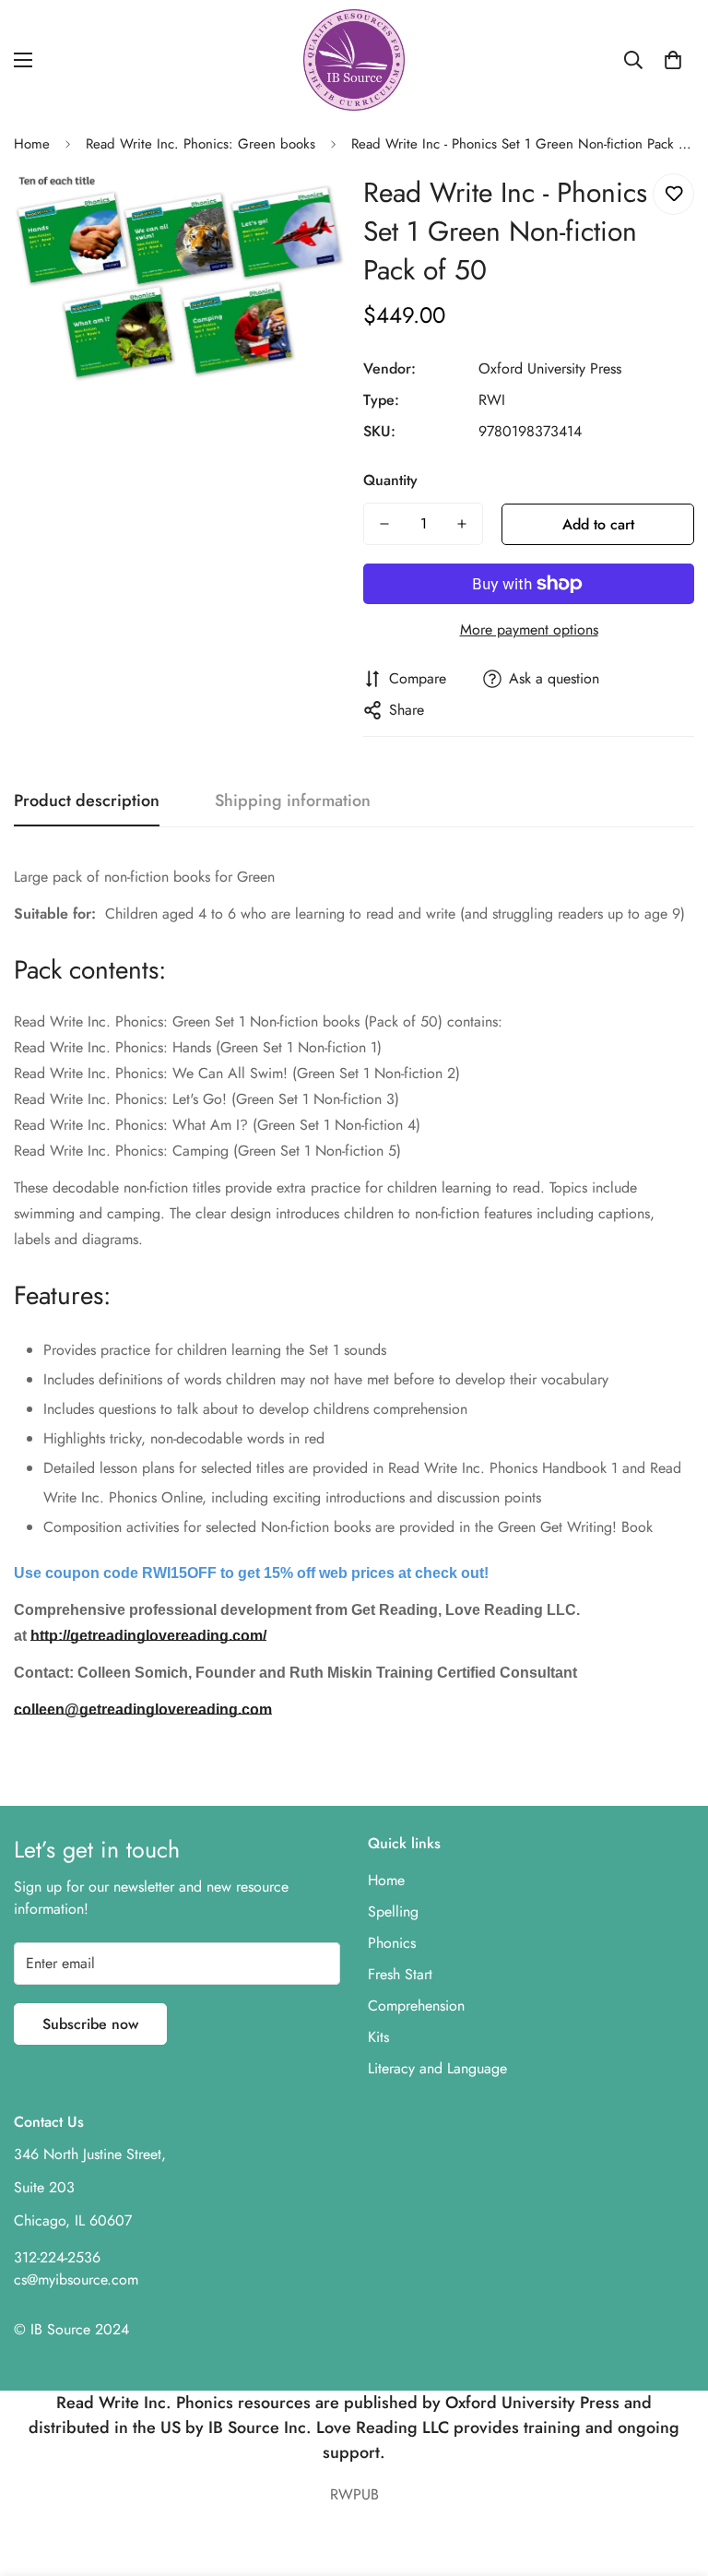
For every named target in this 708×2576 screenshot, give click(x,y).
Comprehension (416, 2006)
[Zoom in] (306, 208)
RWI (492, 400)
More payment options (529, 629)
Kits (378, 2037)
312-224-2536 (57, 2257)
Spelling (393, 1911)
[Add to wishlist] (673, 194)
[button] (673, 60)
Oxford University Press (550, 368)
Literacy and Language (437, 2068)
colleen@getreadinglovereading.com (143, 1709)
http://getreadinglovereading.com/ (148, 1636)
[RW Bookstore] (354, 60)
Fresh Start (400, 1974)
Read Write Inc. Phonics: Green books (201, 144)
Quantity (390, 480)
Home (32, 144)
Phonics (392, 1943)
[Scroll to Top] (672, 2475)
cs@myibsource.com (76, 2279)
